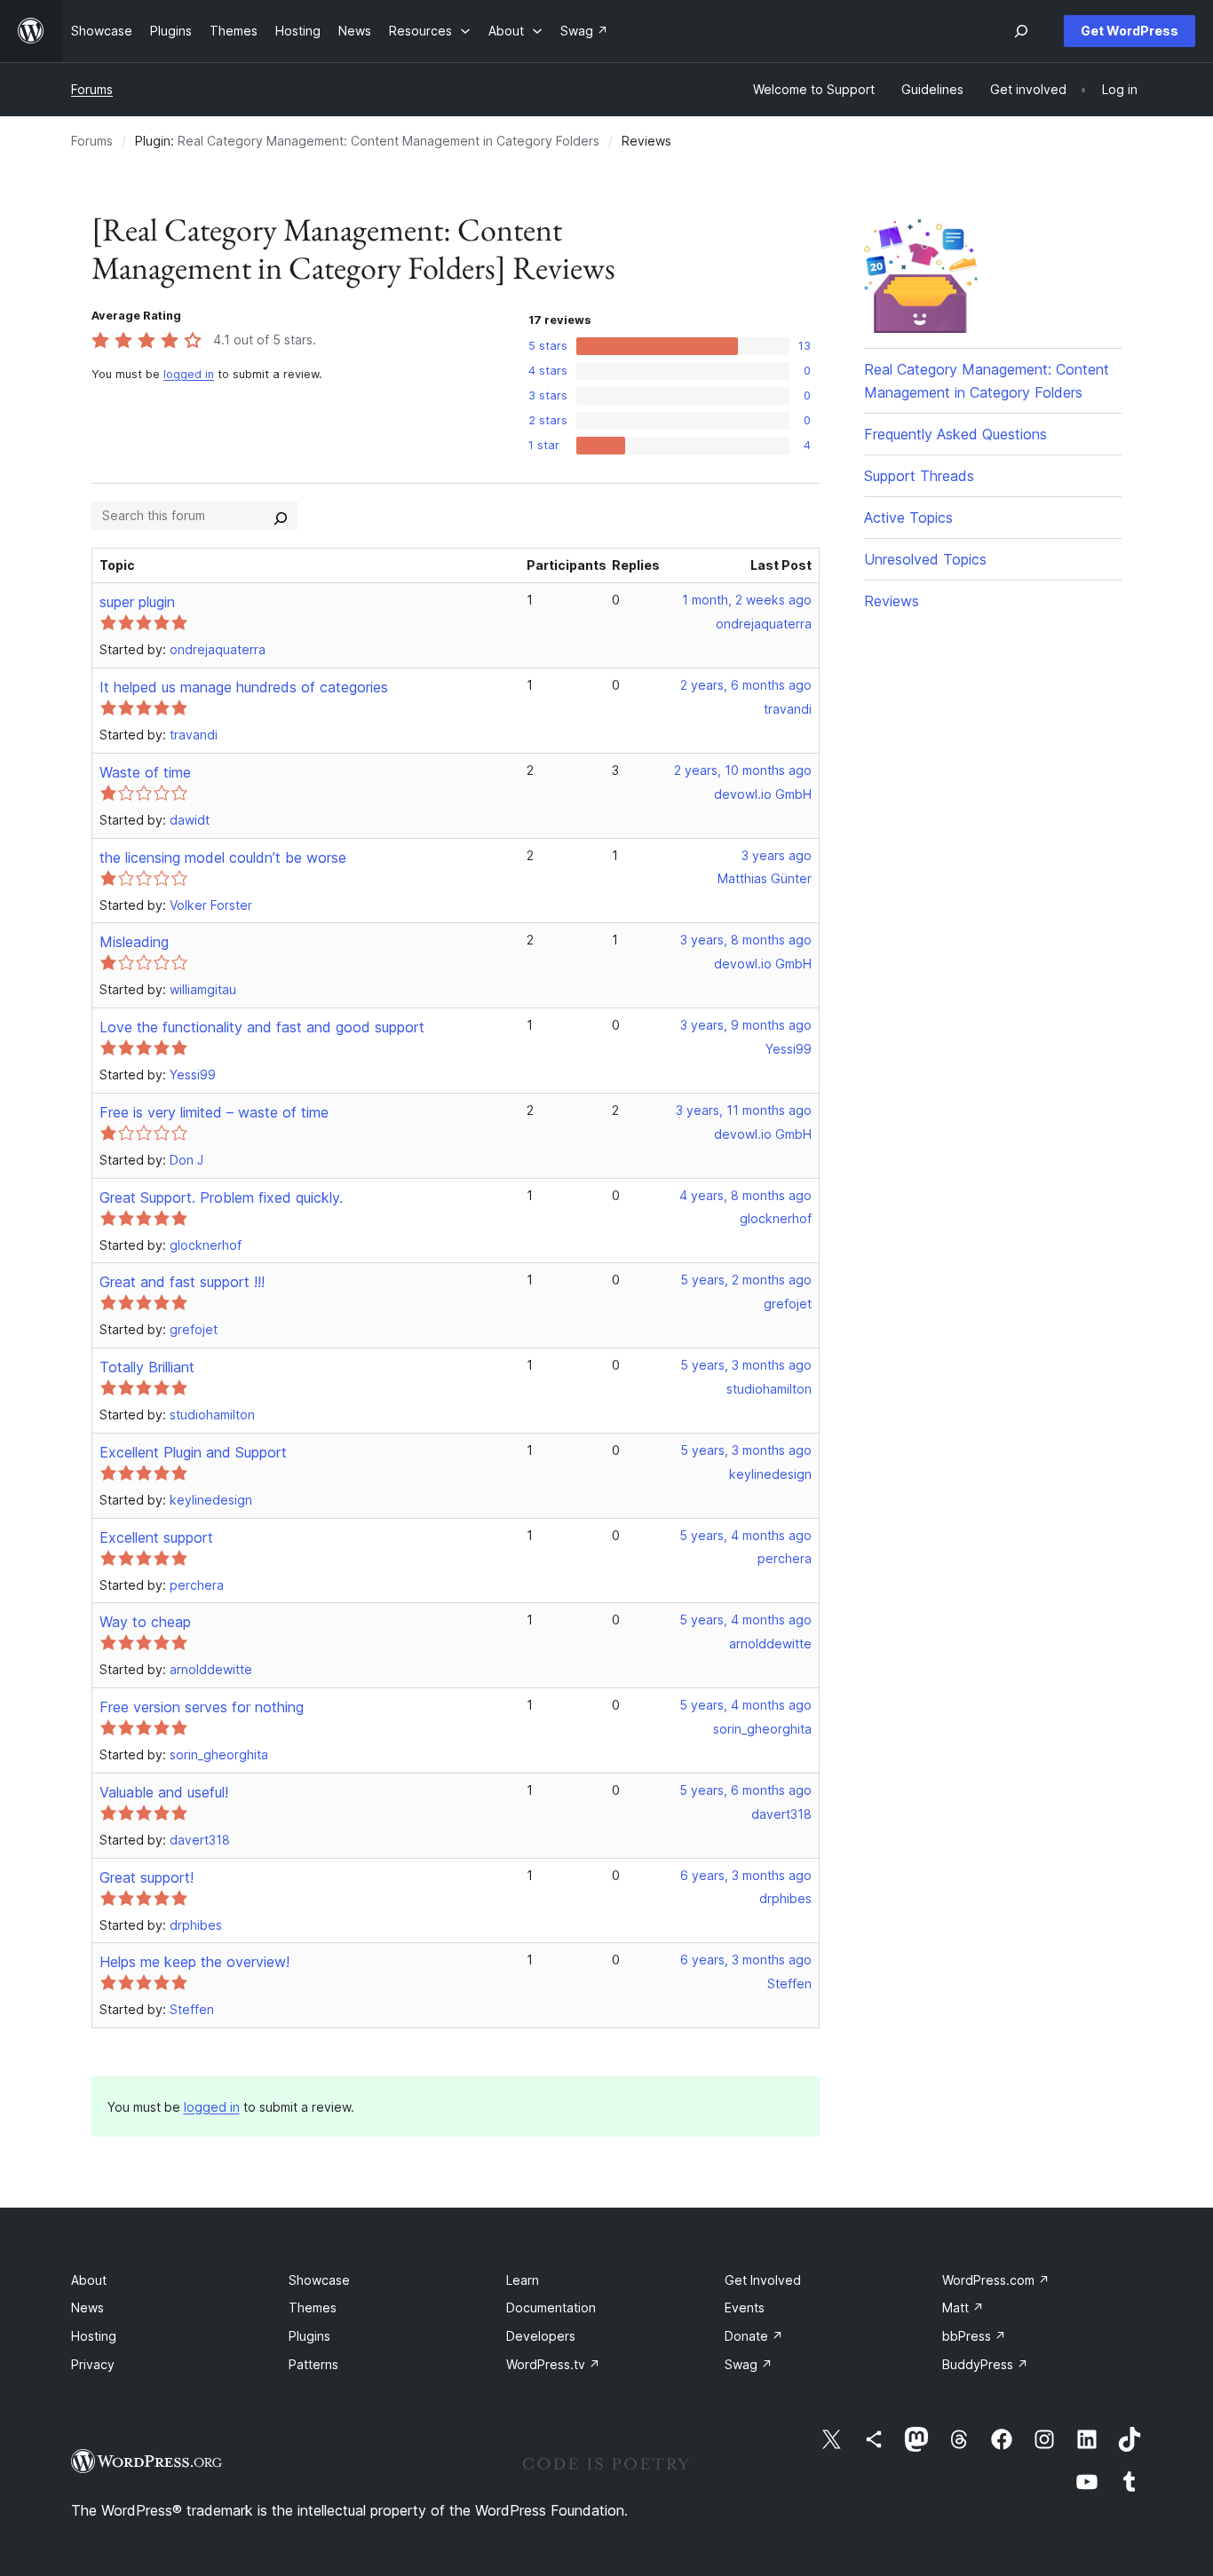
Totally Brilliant (147, 1367)
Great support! (147, 1877)
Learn (523, 2280)
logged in (189, 374)
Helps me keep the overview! (194, 1962)
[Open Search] (1021, 31)
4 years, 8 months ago (745, 1195)
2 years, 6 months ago (746, 685)
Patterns (313, 2364)
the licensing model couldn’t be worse (223, 857)
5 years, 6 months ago (745, 1790)
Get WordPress (1130, 31)
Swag (749, 2364)
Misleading (134, 942)
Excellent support (156, 1537)
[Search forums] (281, 516)
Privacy (93, 2364)
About (89, 2280)
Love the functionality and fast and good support (262, 1027)
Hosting (94, 2336)
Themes (313, 2307)
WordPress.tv (553, 2364)
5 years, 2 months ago (746, 1280)
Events (745, 2307)
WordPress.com (996, 2280)
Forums (92, 89)
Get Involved (763, 2280)
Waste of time (145, 772)
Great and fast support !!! (182, 1282)
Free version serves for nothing (202, 1707)
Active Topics (908, 518)
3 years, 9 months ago (746, 1025)
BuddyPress (985, 2364)
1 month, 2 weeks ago (747, 600)
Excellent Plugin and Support (193, 1452)
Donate (754, 2336)
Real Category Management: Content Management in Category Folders (388, 141)
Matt (963, 2307)
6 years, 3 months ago (746, 1875)
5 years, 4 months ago (745, 1535)
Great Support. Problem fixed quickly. (221, 1197)
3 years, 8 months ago (746, 940)
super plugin (137, 602)
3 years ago (777, 855)
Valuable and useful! (164, 1792)
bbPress (974, 2336)
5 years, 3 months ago (746, 1365)
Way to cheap (145, 1622)
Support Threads (919, 476)
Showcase (319, 2280)
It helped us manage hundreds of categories (244, 687)
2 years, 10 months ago (743, 770)
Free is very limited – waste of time (214, 1112)
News (87, 2307)
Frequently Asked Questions (955, 434)
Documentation (551, 2307)
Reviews (892, 601)
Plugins (309, 2336)
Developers (541, 2336)
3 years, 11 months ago (744, 1110)
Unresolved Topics (925, 559)
